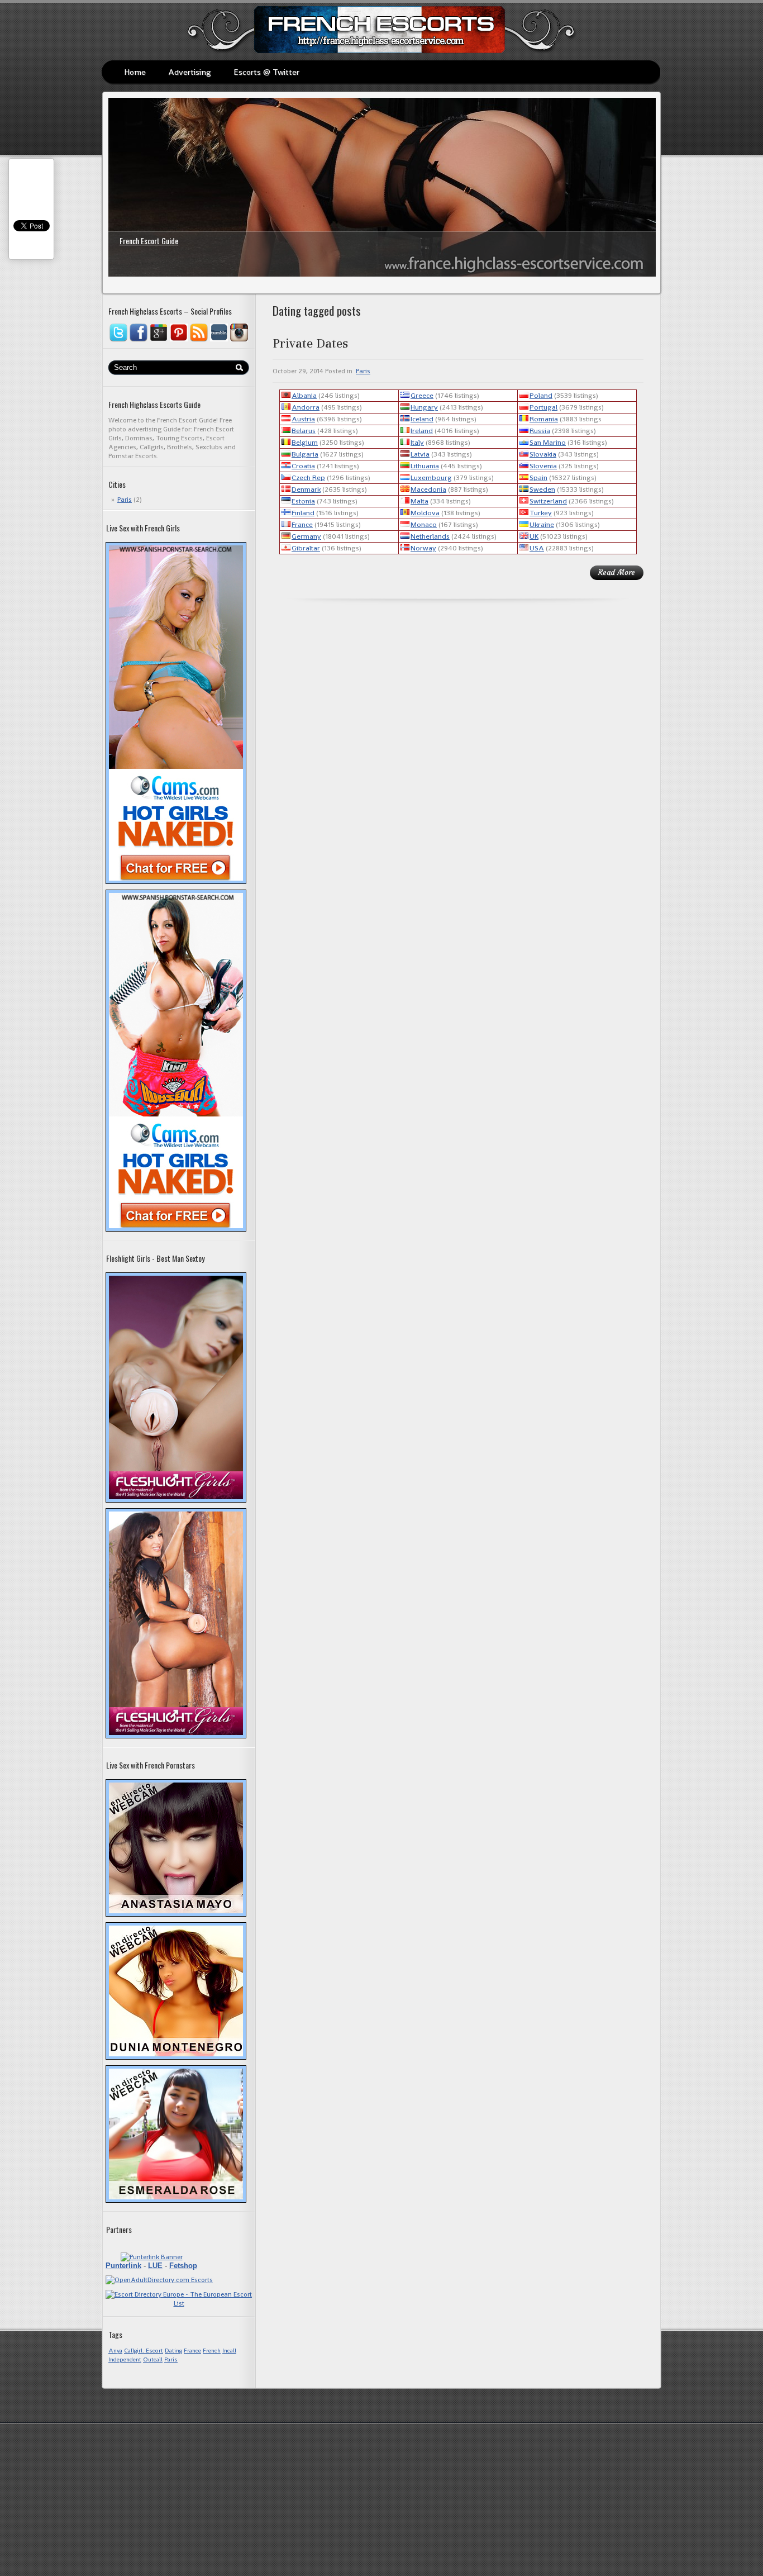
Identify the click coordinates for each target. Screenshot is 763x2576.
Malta (419, 501)
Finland (303, 513)
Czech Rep (308, 477)
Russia (540, 431)
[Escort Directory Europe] (179, 2303)
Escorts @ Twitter (266, 72)
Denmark (306, 489)
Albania (304, 395)
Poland (541, 395)
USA (537, 548)
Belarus (304, 431)
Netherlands (430, 536)
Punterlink (123, 2266)
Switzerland (548, 501)
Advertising (190, 72)
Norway (423, 548)
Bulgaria (305, 454)
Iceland (422, 419)
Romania (544, 419)
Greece (422, 395)
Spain (538, 477)
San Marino (548, 442)
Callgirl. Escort (144, 2351)
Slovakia (543, 454)
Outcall (153, 2359)
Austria (303, 419)
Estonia (303, 501)
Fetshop (183, 2266)
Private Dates (310, 343)
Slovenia (543, 466)
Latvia (420, 454)
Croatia (303, 466)
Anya (115, 2351)
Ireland (422, 431)
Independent (125, 2359)
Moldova (425, 513)
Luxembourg (431, 477)
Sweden (542, 489)
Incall (229, 2351)
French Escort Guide (149, 241)
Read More (617, 572)
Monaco (424, 524)
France (192, 2351)
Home (135, 72)
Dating (173, 2351)
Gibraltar (306, 548)
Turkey (541, 513)
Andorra (306, 407)
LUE (155, 2266)
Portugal (543, 407)
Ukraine (542, 524)
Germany (306, 536)
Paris (125, 500)
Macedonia (428, 489)
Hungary (424, 407)
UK (534, 536)
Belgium (305, 442)
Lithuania (425, 466)
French (212, 2351)
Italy (417, 442)
